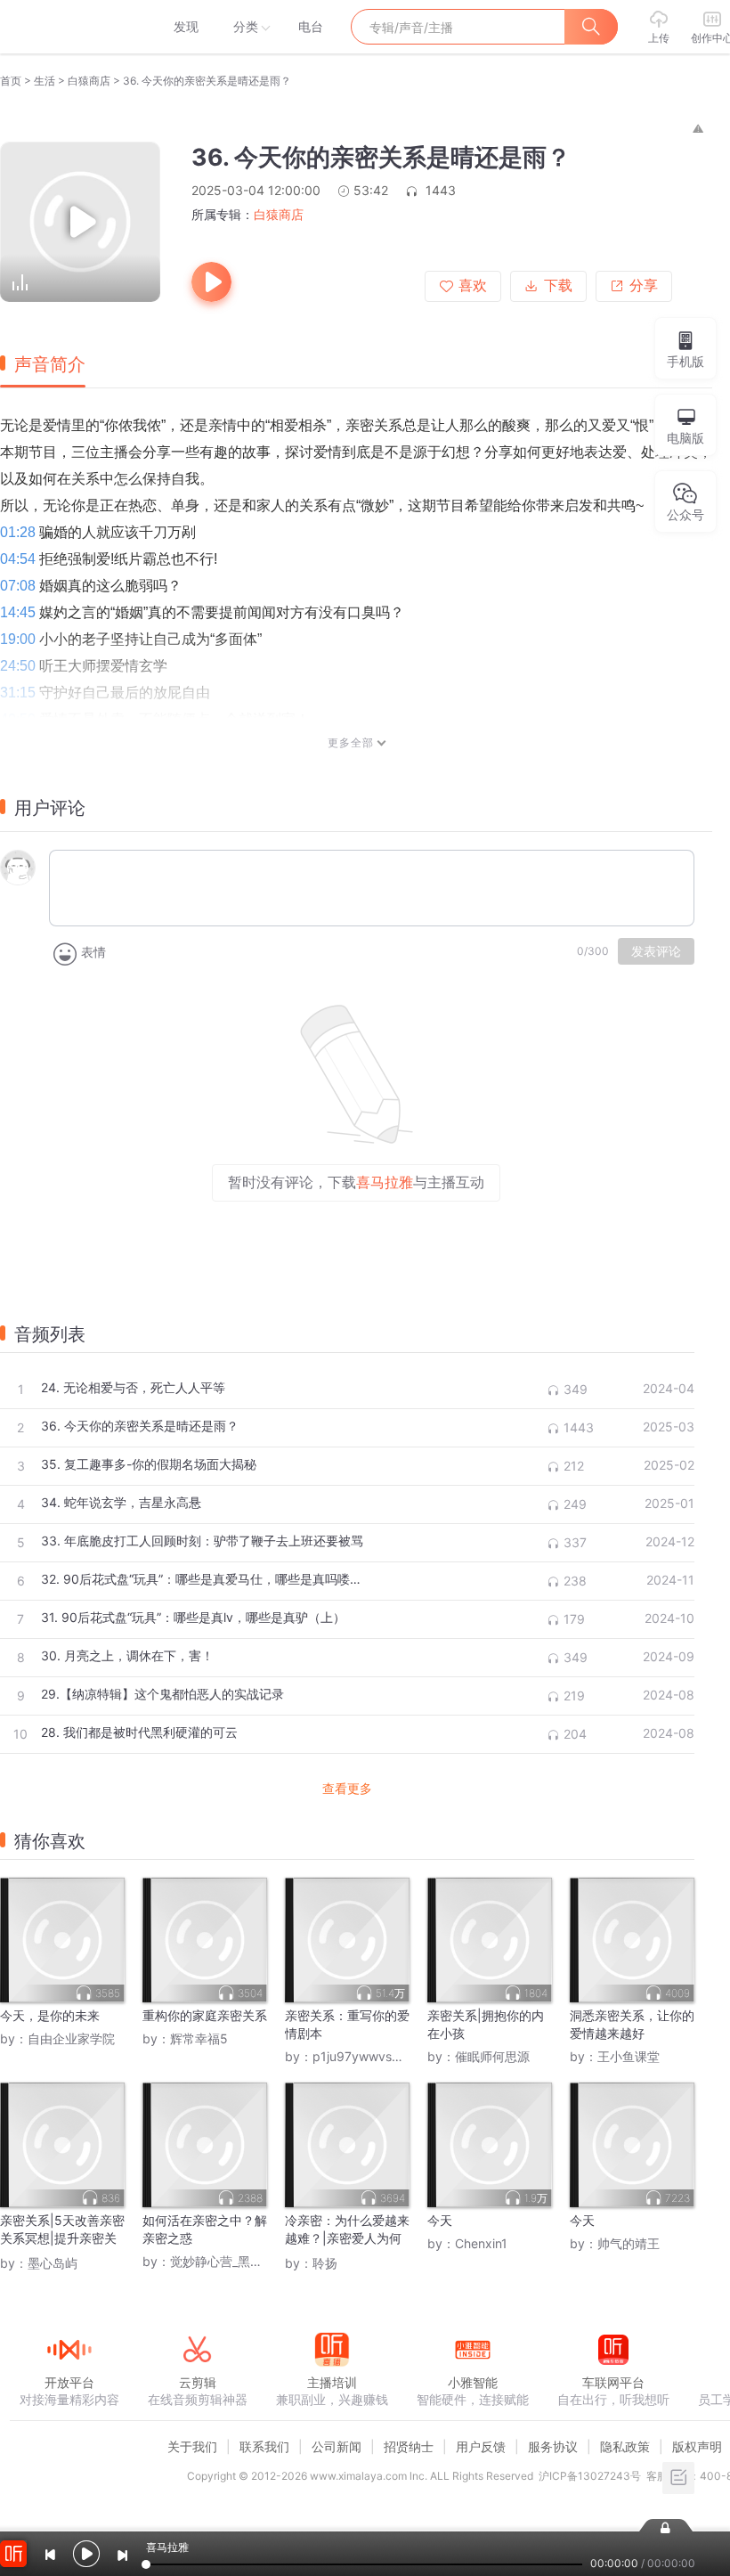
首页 (11, 81)
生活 (45, 81)
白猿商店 (89, 81)
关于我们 (192, 2446)
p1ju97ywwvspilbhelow (380, 2056)
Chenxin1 (481, 2243)
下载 (558, 285)
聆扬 (325, 2263)
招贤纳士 (409, 2446)
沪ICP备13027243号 (590, 2476)
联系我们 (264, 2446)
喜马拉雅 (69, 27)
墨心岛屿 (53, 2263)
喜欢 (473, 285)
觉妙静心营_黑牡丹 (223, 2261)
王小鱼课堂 (629, 2056)
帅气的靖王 (629, 2243)
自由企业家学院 (71, 2038)
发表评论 (656, 951)
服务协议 (553, 2446)
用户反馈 (481, 2446)
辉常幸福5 (199, 2038)
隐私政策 (625, 2446)
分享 (644, 285)
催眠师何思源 (492, 2056)
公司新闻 (337, 2446)
